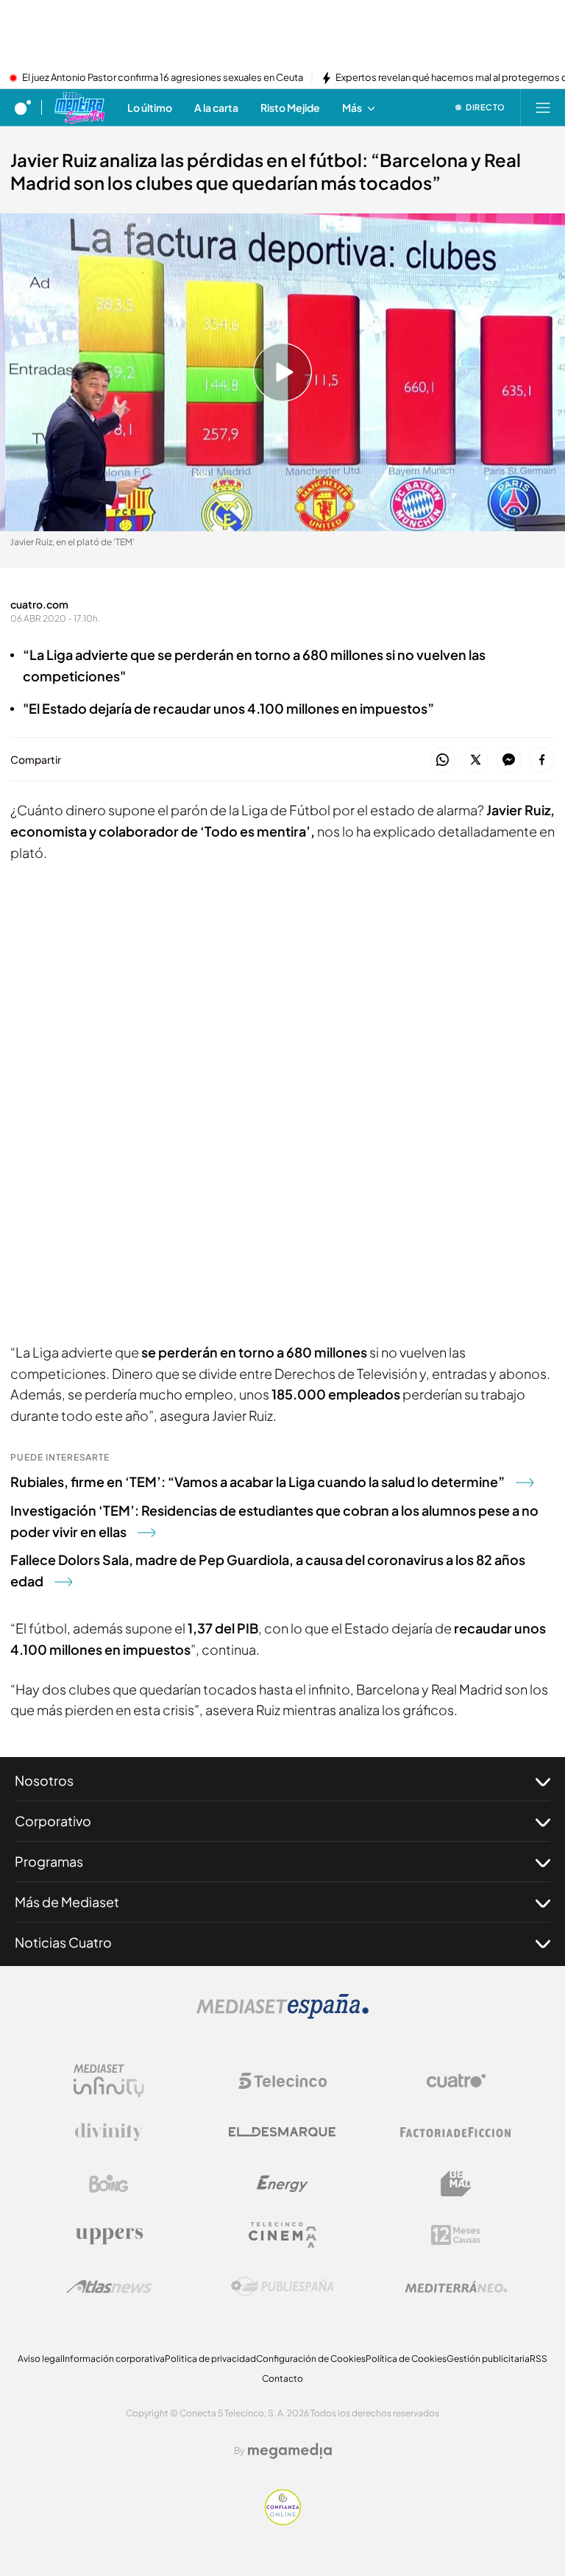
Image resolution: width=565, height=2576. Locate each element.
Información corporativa (114, 2359)
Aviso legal (40, 2359)
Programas (49, 1861)
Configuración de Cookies (311, 2359)
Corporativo (53, 1821)
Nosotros (44, 1780)
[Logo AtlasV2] (109, 2286)
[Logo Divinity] (109, 2132)
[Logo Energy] (282, 2184)
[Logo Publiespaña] (282, 2287)
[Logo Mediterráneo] (456, 2287)
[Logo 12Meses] (456, 2235)
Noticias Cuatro (63, 1942)
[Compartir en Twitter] (476, 760)
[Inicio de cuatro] (23, 107)
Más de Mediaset (67, 1902)
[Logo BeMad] (456, 2184)
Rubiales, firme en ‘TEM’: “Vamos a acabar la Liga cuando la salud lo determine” (257, 1482)
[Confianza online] (283, 2521)
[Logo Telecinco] (282, 2081)
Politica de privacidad (210, 2359)
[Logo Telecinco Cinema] (282, 2235)
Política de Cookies (406, 2359)
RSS (539, 2359)
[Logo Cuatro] (456, 2081)
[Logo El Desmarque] (282, 2132)
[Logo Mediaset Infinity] (109, 2081)
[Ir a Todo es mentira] (79, 107)
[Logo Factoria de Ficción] (456, 2132)
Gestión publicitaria (488, 2359)
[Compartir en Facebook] (542, 760)
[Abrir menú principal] (543, 107)
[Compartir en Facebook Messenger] (509, 760)
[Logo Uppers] (109, 2235)
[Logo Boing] (109, 2184)
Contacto (282, 2378)
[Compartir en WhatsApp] (443, 760)
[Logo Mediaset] (282, 2015)
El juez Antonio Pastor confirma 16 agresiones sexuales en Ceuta (163, 78)
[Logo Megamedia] (290, 2451)
